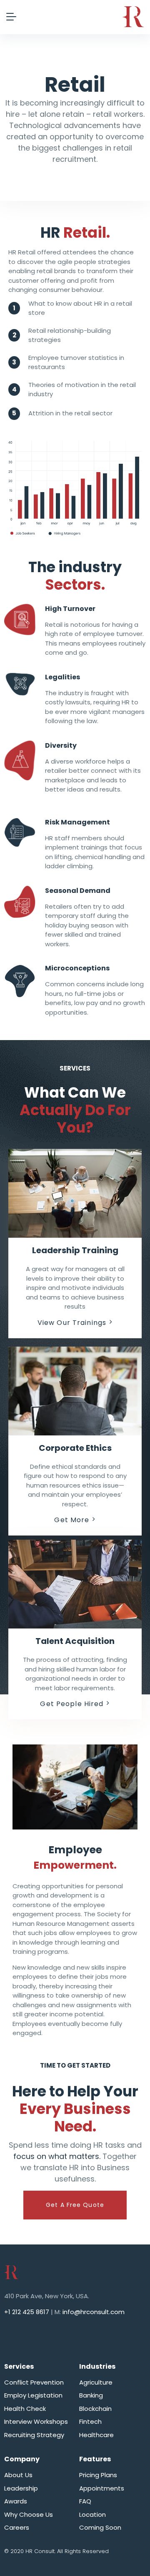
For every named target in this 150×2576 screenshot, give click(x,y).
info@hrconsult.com (94, 2312)
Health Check (25, 2409)
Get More (72, 1520)
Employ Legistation (33, 2395)
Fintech (90, 2421)
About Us (18, 2475)
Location (92, 2514)
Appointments (102, 2488)
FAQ (85, 2501)
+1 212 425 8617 (27, 2312)
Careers (17, 2527)
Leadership (21, 2488)
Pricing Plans (98, 2475)
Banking (91, 2395)
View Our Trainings (72, 1323)
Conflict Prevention (34, 2382)
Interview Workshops (36, 2421)
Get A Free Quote (75, 2205)
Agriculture (96, 2382)
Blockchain (95, 2409)
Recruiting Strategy (34, 2435)
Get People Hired (72, 1704)
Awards (16, 2501)
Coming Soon (100, 2527)
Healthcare (96, 2435)
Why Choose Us (29, 2514)
